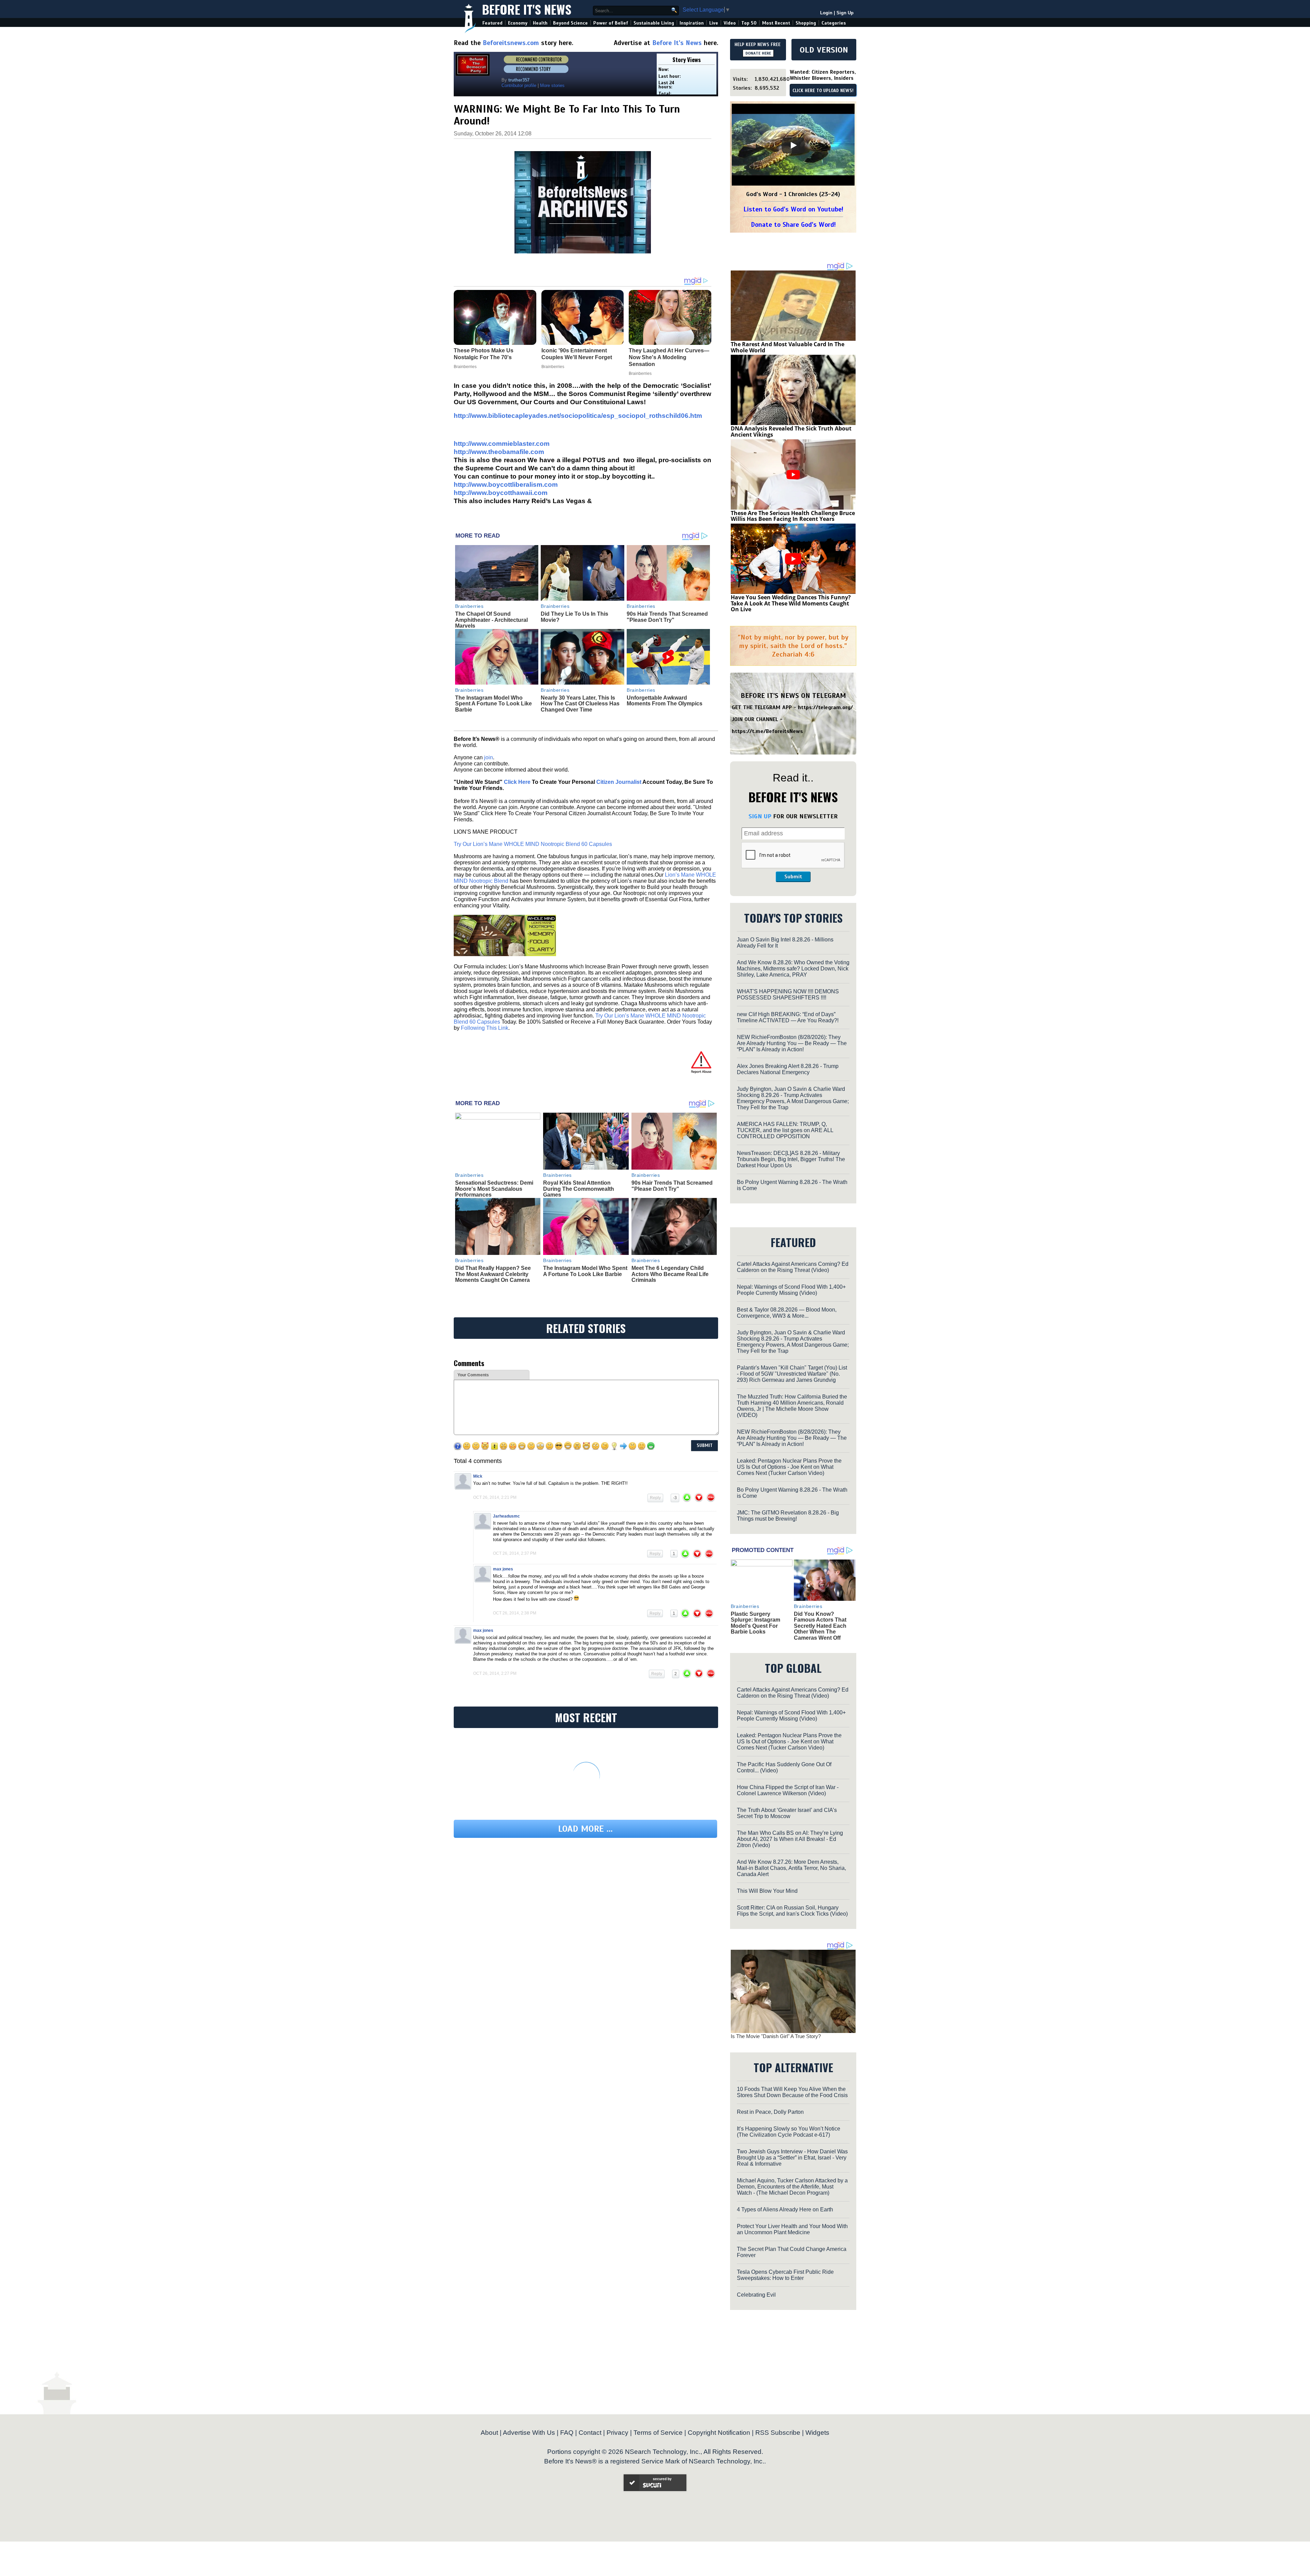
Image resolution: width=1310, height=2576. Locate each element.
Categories (834, 23)
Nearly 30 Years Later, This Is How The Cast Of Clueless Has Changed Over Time (580, 704)
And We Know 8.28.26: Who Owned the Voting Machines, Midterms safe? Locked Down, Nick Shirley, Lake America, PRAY (793, 969)
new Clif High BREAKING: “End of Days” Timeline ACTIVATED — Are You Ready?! (788, 1017)
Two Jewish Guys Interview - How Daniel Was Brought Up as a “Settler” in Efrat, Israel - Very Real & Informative (792, 2158)
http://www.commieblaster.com (502, 444)
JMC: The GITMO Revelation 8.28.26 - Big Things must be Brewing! (788, 1516)
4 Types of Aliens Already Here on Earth (785, 2209)
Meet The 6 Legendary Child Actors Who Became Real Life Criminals (670, 1274)
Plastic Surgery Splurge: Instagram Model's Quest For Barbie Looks (755, 1623)
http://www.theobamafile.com (499, 452)
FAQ (567, 2433)
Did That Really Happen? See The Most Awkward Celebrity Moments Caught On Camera (493, 1274)
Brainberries (469, 606)
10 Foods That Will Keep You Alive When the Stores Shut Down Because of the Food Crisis (792, 2092)
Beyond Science (570, 23)
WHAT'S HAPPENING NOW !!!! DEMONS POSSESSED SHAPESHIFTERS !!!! (788, 994)
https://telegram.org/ (825, 707)
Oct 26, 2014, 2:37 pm (515, 1553)
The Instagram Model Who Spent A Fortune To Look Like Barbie (493, 704)
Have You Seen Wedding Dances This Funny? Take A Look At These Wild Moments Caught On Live (791, 603)
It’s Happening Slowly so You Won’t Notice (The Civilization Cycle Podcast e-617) (789, 2132)
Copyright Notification (719, 2433)
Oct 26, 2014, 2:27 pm (495, 1673)
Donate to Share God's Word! (793, 225)
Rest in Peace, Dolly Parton (770, 2112)
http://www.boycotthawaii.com (501, 493)
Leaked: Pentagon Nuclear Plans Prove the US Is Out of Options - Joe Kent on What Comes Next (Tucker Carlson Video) (789, 1467)
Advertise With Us (529, 2433)
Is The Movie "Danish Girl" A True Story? (776, 2036)
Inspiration (692, 23)
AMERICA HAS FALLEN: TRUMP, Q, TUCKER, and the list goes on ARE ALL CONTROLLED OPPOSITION (785, 1130)
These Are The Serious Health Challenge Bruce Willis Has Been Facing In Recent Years (793, 516)
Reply (655, 1498)
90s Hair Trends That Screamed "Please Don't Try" (667, 617)
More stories (552, 85)
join (489, 757)
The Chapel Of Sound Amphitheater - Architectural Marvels (491, 620)
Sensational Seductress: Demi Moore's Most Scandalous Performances (494, 1189)
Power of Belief (611, 23)
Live (714, 23)
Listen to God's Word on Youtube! (793, 209)
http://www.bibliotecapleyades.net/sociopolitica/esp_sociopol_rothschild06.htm (578, 416)
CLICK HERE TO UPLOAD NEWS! (823, 91)
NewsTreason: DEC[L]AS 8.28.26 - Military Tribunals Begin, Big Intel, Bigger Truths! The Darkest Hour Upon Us (791, 1159)
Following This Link (485, 1028)
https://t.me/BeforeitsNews (767, 731)
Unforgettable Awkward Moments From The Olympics (665, 701)
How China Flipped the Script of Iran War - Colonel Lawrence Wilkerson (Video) (788, 1790)
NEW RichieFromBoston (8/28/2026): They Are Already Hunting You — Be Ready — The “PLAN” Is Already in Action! (792, 1043)
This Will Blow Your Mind (767, 1891)
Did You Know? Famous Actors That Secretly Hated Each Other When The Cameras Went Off (820, 1626)
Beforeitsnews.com (511, 43)
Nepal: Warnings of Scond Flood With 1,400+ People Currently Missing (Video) (791, 1290)
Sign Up (845, 13)
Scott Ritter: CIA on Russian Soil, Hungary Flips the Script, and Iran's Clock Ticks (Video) (792, 1911)
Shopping (806, 23)
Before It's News (527, 9)
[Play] (793, 145)
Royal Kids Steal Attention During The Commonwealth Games (579, 1189)
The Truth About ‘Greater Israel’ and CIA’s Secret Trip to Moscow (787, 1813)
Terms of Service (658, 2433)
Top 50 (749, 23)
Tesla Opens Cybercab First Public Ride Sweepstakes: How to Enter (785, 2275)
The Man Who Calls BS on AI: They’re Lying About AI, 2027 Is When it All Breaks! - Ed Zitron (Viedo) (790, 1839)
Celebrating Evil (756, 2295)
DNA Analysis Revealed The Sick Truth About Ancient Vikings (791, 431)
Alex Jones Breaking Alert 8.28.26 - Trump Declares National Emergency (788, 1069)
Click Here (517, 782)
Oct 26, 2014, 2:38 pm (515, 1613)
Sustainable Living (654, 23)
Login (826, 13)
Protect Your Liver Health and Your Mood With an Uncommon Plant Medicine (792, 2229)
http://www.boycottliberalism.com (506, 485)
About (489, 2433)
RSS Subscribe (778, 2433)
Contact (590, 2433)
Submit (793, 877)
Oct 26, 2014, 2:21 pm (495, 1497)
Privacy (617, 2433)
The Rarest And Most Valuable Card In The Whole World (788, 347)
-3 (675, 1498)
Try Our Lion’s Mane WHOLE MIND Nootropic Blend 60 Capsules (533, 844)
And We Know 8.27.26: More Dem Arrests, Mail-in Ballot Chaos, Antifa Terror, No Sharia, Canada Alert (791, 1868)
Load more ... (585, 1829)
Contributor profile (519, 85)
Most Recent (776, 23)
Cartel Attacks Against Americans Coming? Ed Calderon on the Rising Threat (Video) (793, 1267)
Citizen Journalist (619, 782)
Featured (492, 23)
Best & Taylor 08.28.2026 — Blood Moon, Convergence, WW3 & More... (787, 1313)
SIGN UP (760, 816)
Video (730, 23)
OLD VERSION (824, 50)
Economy (518, 23)
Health (540, 23)
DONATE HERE (758, 53)
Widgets (817, 2433)
